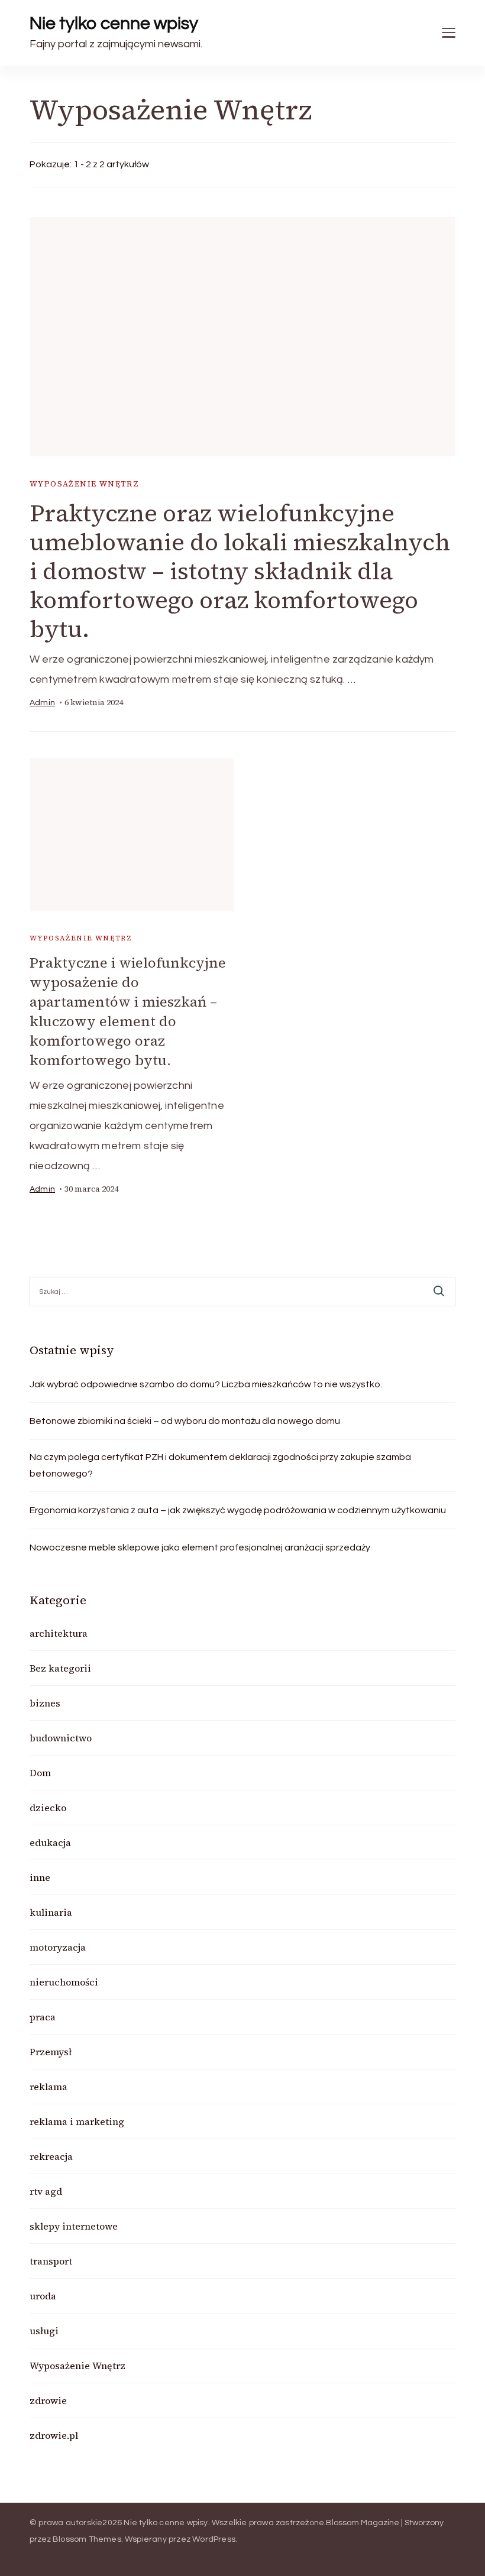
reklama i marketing (77, 2121)
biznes (45, 1703)
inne (40, 1877)
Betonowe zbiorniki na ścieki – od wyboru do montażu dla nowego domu (185, 1421)
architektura (59, 1633)
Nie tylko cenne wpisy (114, 23)
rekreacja (51, 2156)
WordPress (214, 2539)
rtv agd (46, 2191)
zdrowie (48, 2400)
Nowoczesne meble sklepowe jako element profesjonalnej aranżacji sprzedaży (200, 1547)
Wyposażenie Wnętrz (84, 484)
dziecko (48, 1808)
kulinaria (51, 1912)
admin (42, 703)
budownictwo (61, 1738)
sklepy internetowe (74, 2226)
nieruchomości (64, 1982)
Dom (40, 1773)
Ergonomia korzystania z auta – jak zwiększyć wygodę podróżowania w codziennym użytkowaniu (238, 1510)
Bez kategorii (60, 1668)
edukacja (50, 1842)
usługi (44, 2331)
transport (51, 2261)
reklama (48, 2087)
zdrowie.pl (54, 2435)
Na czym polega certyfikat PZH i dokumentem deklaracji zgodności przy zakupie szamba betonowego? (220, 1465)
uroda (43, 2296)
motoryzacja (58, 1947)
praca (43, 2017)
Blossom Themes (87, 2539)
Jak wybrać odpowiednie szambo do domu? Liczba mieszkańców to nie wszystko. (206, 1384)
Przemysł (51, 2052)
